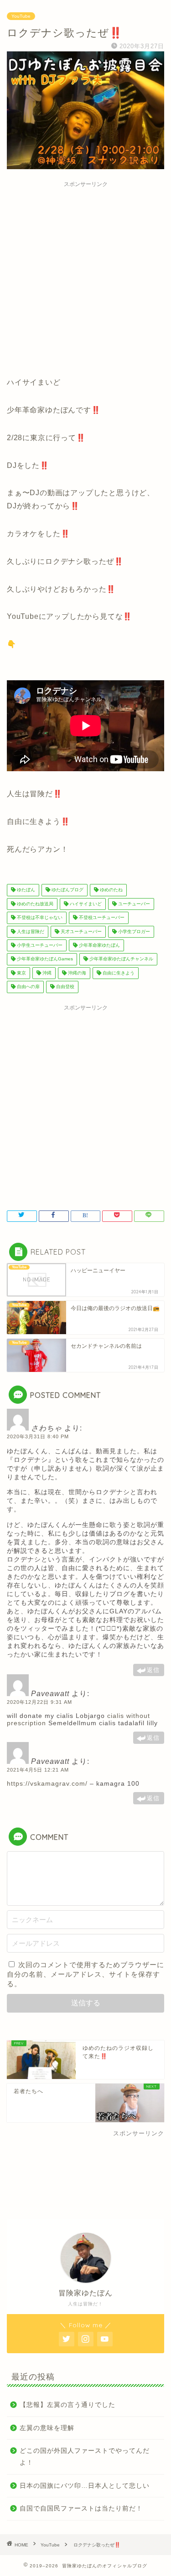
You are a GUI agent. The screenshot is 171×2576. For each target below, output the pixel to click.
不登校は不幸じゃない (39, 918)
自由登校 (65, 987)
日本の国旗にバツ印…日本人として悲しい (85, 2486)
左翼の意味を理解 (47, 2428)
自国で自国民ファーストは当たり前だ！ (81, 2508)
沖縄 (46, 973)
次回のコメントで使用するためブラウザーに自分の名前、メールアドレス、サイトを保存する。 (85, 1974)
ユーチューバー (133, 904)
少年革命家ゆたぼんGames (44, 959)
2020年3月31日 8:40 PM (38, 1436)
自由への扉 (28, 987)
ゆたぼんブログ (67, 890)
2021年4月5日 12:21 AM (38, 1770)
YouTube (21, 16)
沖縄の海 (76, 973)
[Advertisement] (85, 277)
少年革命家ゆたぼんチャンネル (121, 959)
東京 (21, 973)
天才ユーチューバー (80, 931)
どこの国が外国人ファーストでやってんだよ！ (85, 2457)
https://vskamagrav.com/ (47, 1783)
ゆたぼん (25, 890)
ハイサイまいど (85, 904)
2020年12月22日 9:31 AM (39, 1702)
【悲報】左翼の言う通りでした (67, 2405)
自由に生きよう (118, 973)
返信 (153, 1670)
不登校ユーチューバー (101, 918)
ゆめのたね (111, 890)
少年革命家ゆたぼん (99, 945)
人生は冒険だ (30, 931)
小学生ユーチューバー (39, 945)
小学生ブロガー (133, 931)
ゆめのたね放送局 (34, 904)
